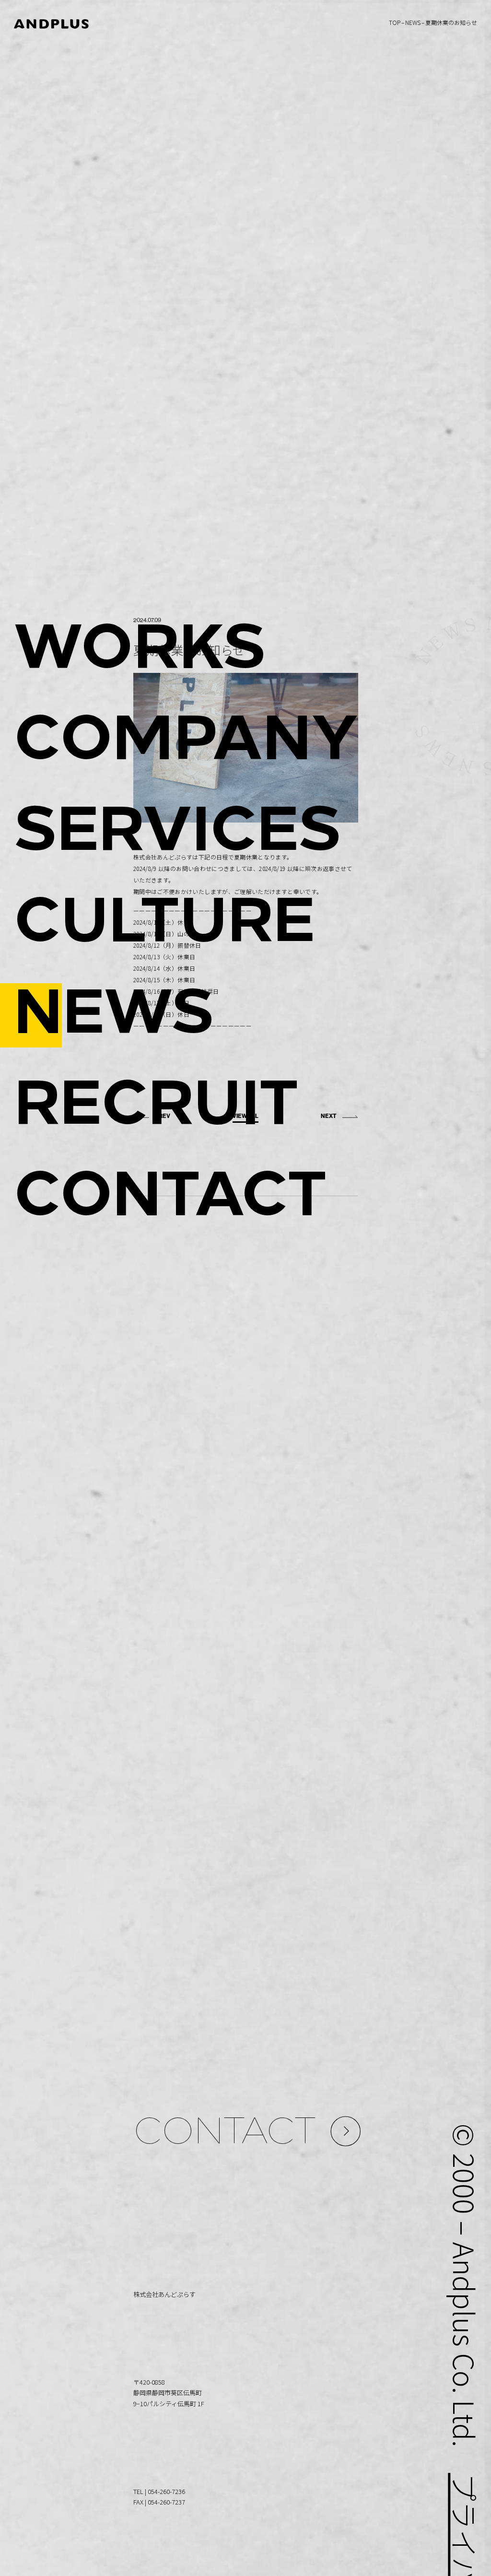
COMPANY (186, 743)
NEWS (114, 1017)
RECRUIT (156, 1108)
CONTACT (170, 1199)
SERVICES (177, 834)
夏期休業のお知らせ (451, 22)
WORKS (140, 652)
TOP (395, 22)
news (413, 22)
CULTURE (164, 925)
